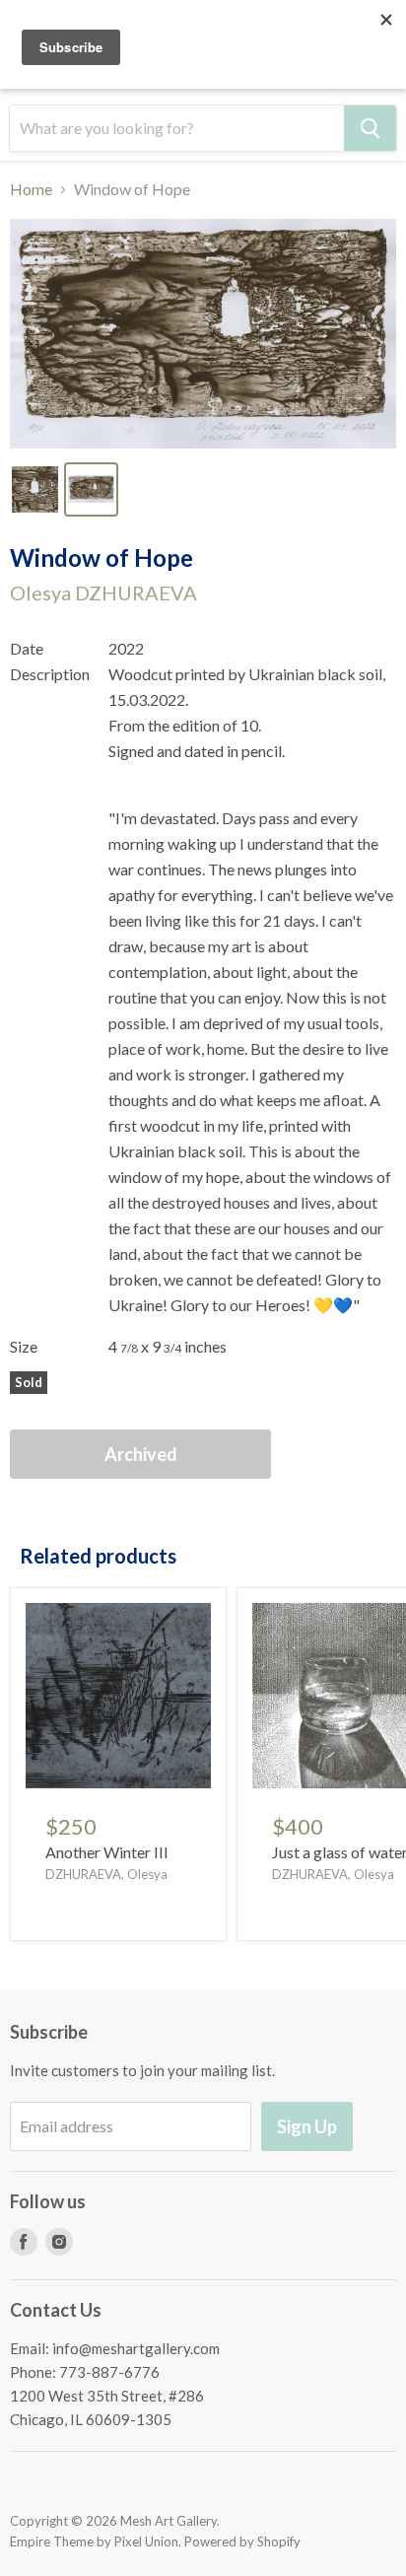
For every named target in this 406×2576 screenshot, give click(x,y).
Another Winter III (107, 1852)
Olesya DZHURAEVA (103, 592)
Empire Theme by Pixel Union (94, 2541)
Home (31, 189)
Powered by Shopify (242, 2541)
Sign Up (307, 2126)
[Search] (370, 128)
